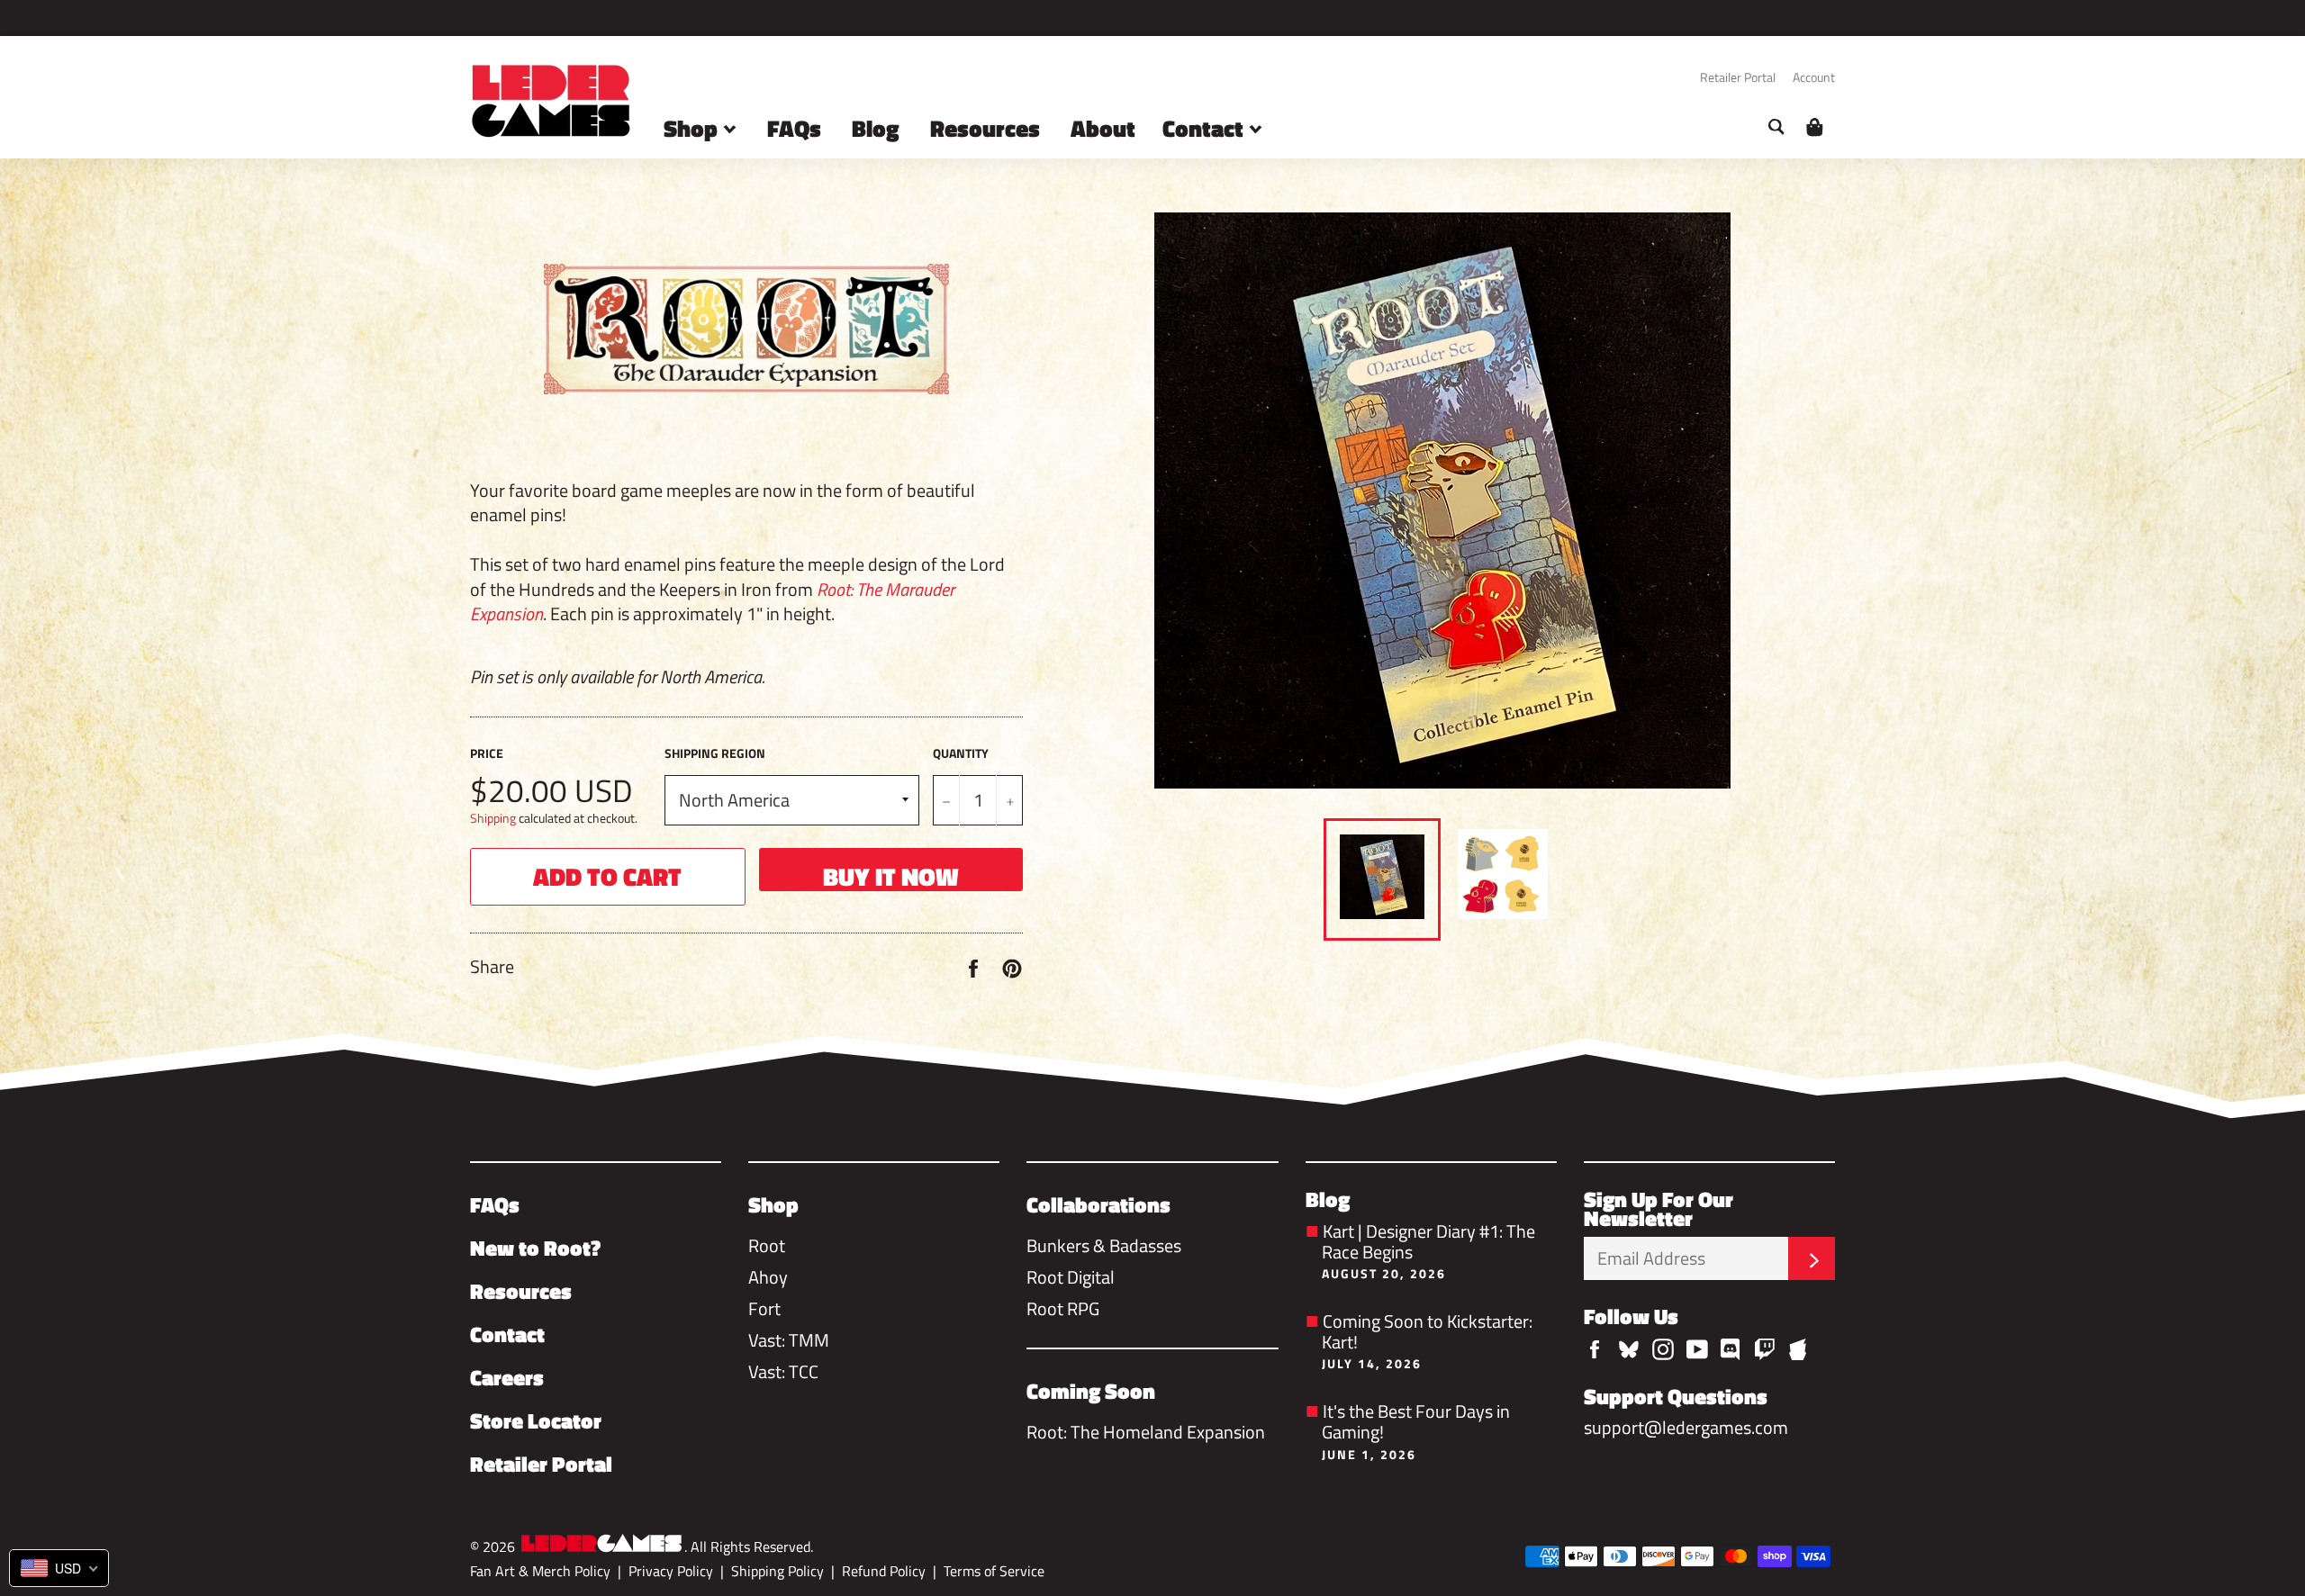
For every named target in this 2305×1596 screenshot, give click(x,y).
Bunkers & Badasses (1104, 1245)
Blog (876, 128)
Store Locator (536, 1420)
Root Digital (1071, 1277)
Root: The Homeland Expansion (1146, 1432)
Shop (693, 128)
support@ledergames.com (1686, 1427)
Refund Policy (884, 1571)
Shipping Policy (777, 1571)
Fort (764, 1308)
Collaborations (1098, 1204)
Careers (507, 1377)
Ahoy (768, 1277)
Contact (1206, 128)
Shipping (493, 818)
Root (767, 1245)
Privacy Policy (671, 1571)
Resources (985, 128)
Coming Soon (1091, 1391)
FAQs (794, 128)
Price (487, 753)
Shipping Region (715, 753)
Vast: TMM (789, 1340)
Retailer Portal (1738, 77)
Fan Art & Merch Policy (540, 1571)
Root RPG (1063, 1308)
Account (1814, 77)
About (1103, 128)
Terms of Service (994, 1571)
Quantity (961, 753)
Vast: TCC (783, 1371)
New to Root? (535, 1248)
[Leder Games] (601, 1545)
